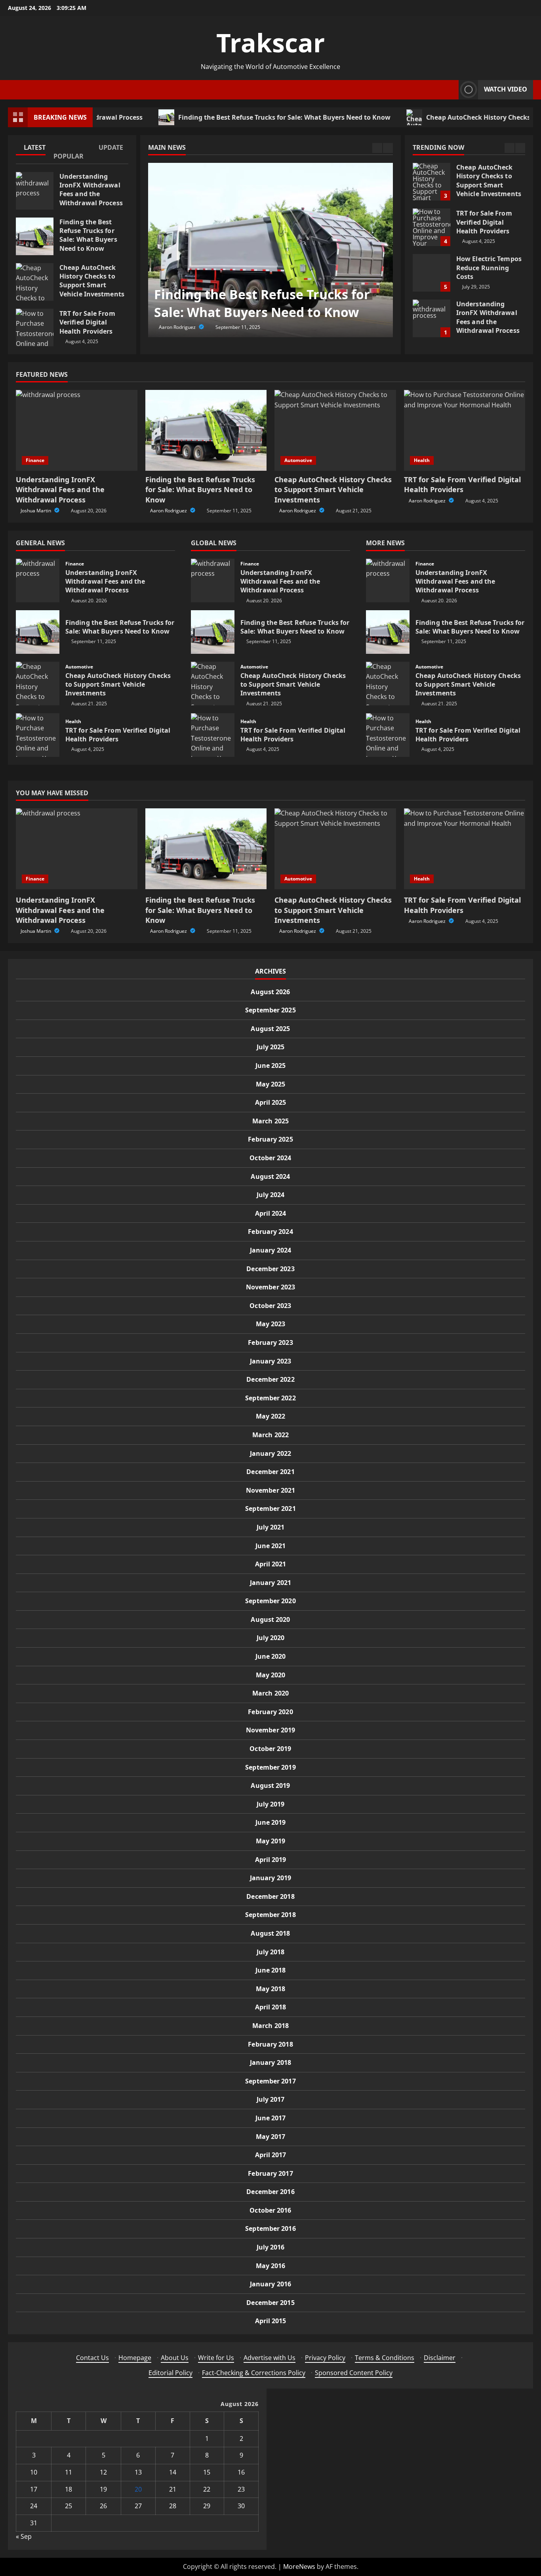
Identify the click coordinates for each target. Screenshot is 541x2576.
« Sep (24, 2536)
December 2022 (270, 1379)
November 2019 (270, 1730)
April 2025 (271, 1102)
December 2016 (270, 2192)
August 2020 (270, 1619)
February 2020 (270, 1712)
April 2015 (271, 2321)
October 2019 (270, 1749)
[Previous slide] (377, 148)
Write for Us (216, 2358)
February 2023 (270, 1342)
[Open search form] (450, 90)
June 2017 (271, 2118)
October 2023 (270, 1306)
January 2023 (270, 1361)
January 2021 (270, 1583)
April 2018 (271, 2007)
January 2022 (270, 1453)
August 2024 (270, 1176)
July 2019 (271, 1804)
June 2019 (271, 1822)
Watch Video (506, 89)
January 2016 (270, 2284)
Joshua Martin (36, 511)
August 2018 (270, 1933)
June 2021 (271, 1546)
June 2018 (271, 1970)
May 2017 (271, 2137)
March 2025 (270, 1121)
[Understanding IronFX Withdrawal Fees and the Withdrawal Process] (77, 430)
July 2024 (271, 1195)
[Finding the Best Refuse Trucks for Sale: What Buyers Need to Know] (270, 250)
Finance (35, 460)
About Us (175, 2358)
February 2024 (270, 1232)
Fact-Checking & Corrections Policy (254, 2373)
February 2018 (270, 2044)
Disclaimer (440, 2358)
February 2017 (270, 2173)
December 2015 (270, 2303)
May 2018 (271, 1989)
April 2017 (271, 2155)
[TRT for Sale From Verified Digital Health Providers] (465, 430)
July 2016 (271, 2247)
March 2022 (270, 1435)
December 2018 (270, 1896)
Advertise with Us (270, 2358)
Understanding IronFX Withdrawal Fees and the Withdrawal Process (35, 191)
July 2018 (271, 1952)
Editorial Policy (170, 2373)
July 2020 (271, 1638)
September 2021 (270, 1509)
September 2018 (270, 1915)
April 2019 (271, 1860)
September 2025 (270, 1010)
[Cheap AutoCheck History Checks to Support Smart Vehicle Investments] (335, 430)
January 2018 (270, 2062)
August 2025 (270, 1029)
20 (138, 2489)
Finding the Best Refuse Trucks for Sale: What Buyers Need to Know (231, 117)
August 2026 (270, 992)
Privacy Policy (325, 2358)
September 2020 (270, 1601)
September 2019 (270, 1767)
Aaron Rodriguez (178, 327)
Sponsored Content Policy (354, 2373)
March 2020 (270, 1693)
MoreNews (299, 2566)
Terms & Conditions (385, 2358)
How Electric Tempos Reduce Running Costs (431, 227)
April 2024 (271, 1213)
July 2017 (271, 2099)
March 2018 (270, 2026)
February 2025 (270, 1139)
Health (422, 460)
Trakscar (270, 43)
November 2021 (270, 1490)
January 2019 (270, 1878)
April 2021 (271, 1564)
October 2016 (270, 2210)
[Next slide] (388, 148)
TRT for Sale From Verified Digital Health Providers (35, 327)
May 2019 (271, 1841)
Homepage (135, 2358)
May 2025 (271, 1084)
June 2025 (271, 1066)
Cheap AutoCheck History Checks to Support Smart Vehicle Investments (35, 282)
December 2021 (270, 1472)
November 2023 (270, 1287)
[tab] (35, 149)
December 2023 (270, 1269)
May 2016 (271, 2266)
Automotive (298, 460)
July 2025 (271, 1047)
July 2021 (271, 1527)
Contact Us (92, 2358)
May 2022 (271, 1416)
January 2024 (270, 1250)
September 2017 (270, 2081)
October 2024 (270, 1158)
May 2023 (271, 1324)
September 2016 (270, 2228)
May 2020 (271, 1675)
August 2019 (270, 1785)
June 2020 (271, 1656)
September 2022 (270, 1398)
